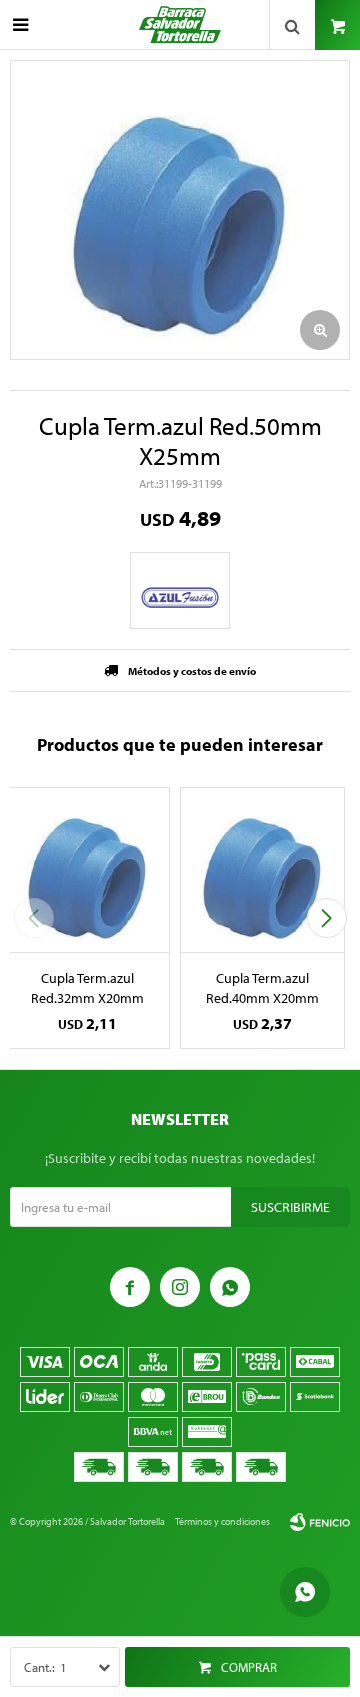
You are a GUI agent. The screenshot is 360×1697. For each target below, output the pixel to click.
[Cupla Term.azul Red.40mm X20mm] (262, 869)
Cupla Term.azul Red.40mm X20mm (262, 988)
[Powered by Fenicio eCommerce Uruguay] (320, 1522)
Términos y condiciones (222, 1521)
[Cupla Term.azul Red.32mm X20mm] (87, 869)
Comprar (249, 1667)
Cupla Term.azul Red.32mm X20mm (87, 988)
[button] (326, 918)
